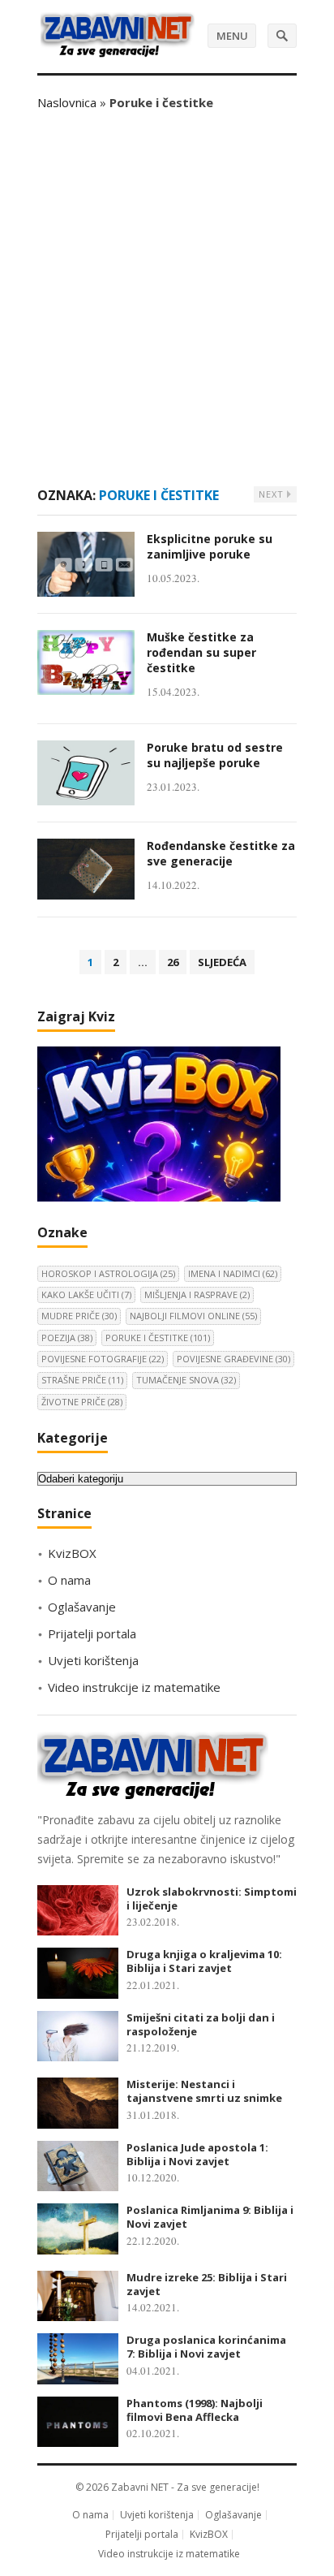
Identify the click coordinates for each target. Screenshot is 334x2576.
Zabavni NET (140, 2487)
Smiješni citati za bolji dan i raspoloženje (201, 2024)
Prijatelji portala (92, 1633)
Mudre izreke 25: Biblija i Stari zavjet (207, 2284)
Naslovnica (67, 102)
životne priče (82, 1402)
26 (173, 962)
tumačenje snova (186, 1380)
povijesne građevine (233, 1359)
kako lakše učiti (86, 1294)
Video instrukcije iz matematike (134, 1687)
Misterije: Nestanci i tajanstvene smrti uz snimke (204, 2091)
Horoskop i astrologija (108, 1273)
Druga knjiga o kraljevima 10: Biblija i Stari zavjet (204, 1961)
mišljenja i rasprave (197, 1294)
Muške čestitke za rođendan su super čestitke (201, 652)
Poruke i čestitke (158, 1338)
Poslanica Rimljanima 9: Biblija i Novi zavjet (210, 2217)
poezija (67, 1338)
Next (273, 494)
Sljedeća (222, 962)
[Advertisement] (167, 299)
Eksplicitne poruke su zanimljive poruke (210, 546)
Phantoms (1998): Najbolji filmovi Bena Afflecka (195, 2410)
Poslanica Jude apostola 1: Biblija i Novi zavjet (197, 2154)
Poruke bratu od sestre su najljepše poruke (215, 755)
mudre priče (79, 1316)
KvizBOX (72, 1553)
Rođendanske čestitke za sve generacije (221, 853)
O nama (69, 1580)
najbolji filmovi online (193, 1316)
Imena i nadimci (233, 1273)
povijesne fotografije (103, 1359)
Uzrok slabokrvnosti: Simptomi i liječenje (212, 1899)
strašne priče (82, 1380)
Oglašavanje (82, 1607)
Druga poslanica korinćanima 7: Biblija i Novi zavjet (206, 2347)
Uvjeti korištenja (93, 1660)
